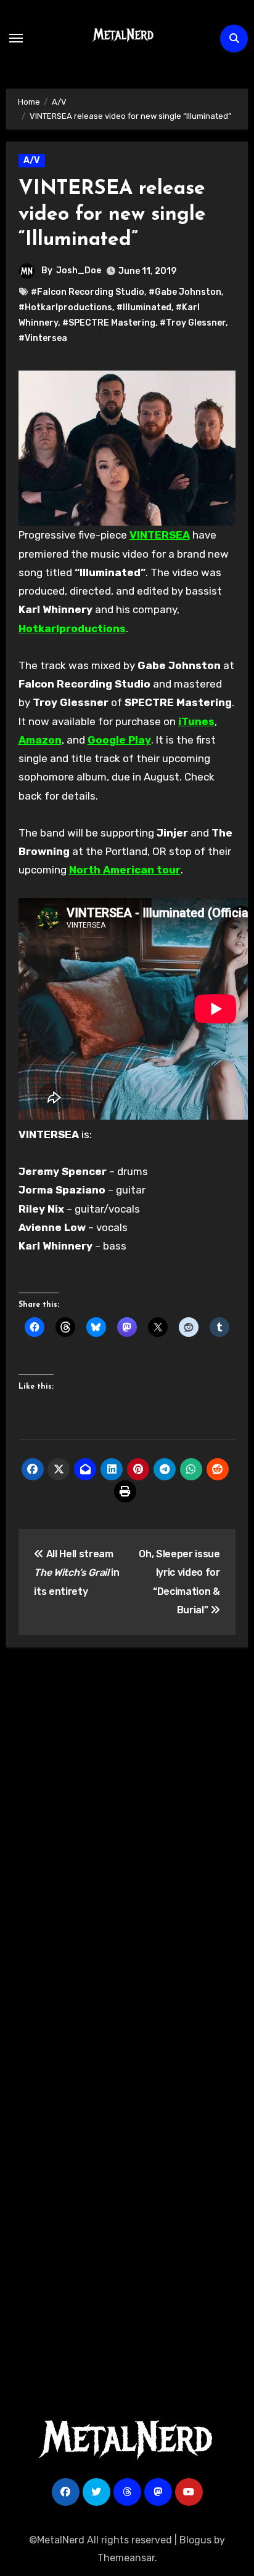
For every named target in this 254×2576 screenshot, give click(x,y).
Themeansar (126, 2558)
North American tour (125, 870)
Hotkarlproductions (72, 628)
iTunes (196, 721)
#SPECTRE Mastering (109, 323)
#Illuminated (144, 307)
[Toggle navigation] (16, 38)
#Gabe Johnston (185, 292)
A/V (32, 160)
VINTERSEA (160, 535)
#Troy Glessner (193, 323)
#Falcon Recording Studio (88, 292)
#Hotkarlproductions (65, 307)
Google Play (119, 740)
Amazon (40, 740)
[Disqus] (127, 1837)
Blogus (195, 2540)
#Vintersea (43, 338)
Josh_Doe (79, 271)
